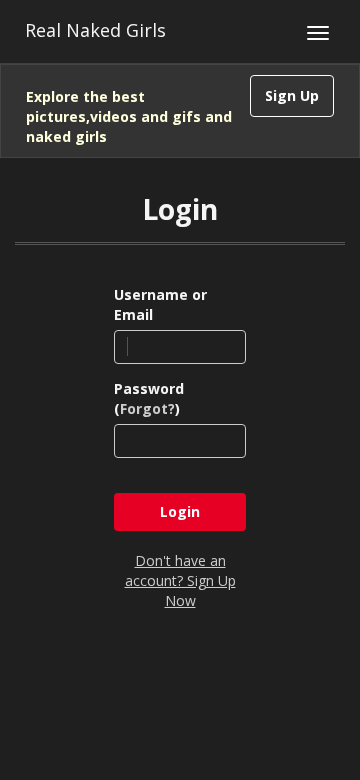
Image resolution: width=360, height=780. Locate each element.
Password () (149, 398)
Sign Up (292, 95)
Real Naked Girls (95, 30)
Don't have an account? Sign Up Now (180, 580)
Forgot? (147, 408)
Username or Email (160, 304)
